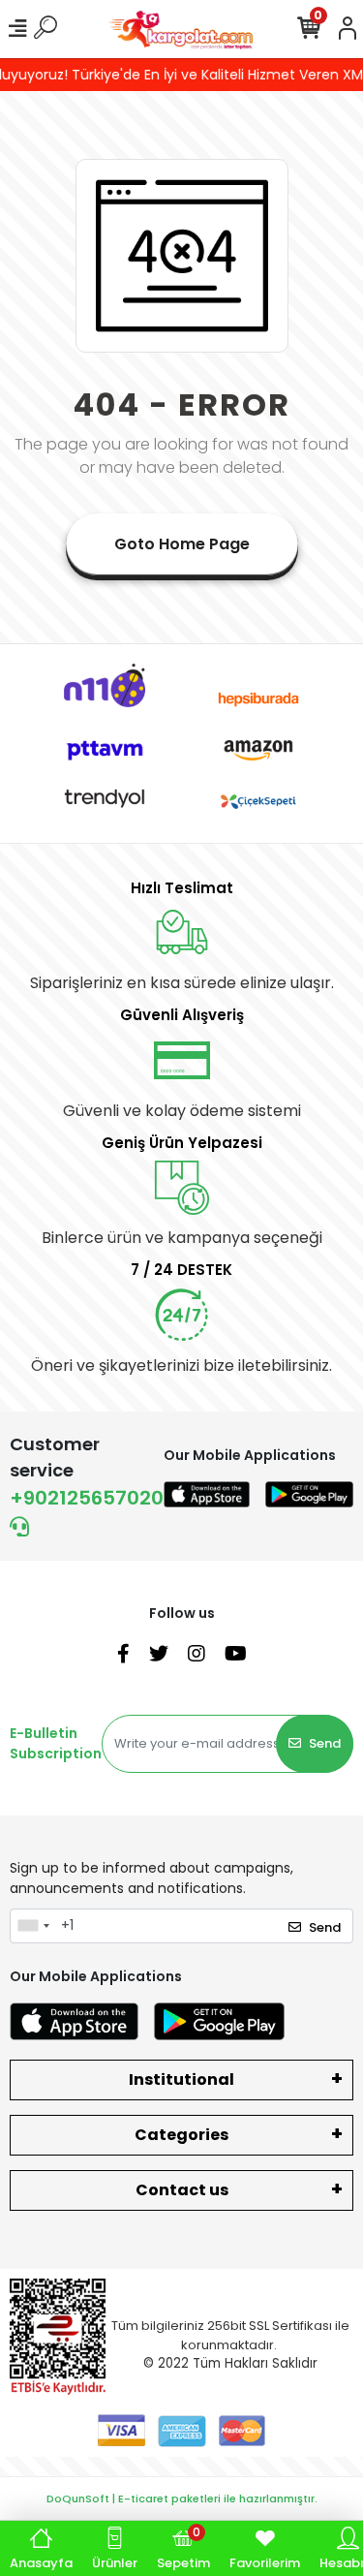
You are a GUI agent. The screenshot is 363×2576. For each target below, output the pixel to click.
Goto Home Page (182, 544)
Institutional (181, 2079)
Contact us (182, 2190)
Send (325, 1743)
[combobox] (33, 1926)
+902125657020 (87, 1498)
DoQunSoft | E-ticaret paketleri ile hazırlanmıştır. (182, 2498)
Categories (181, 2135)
